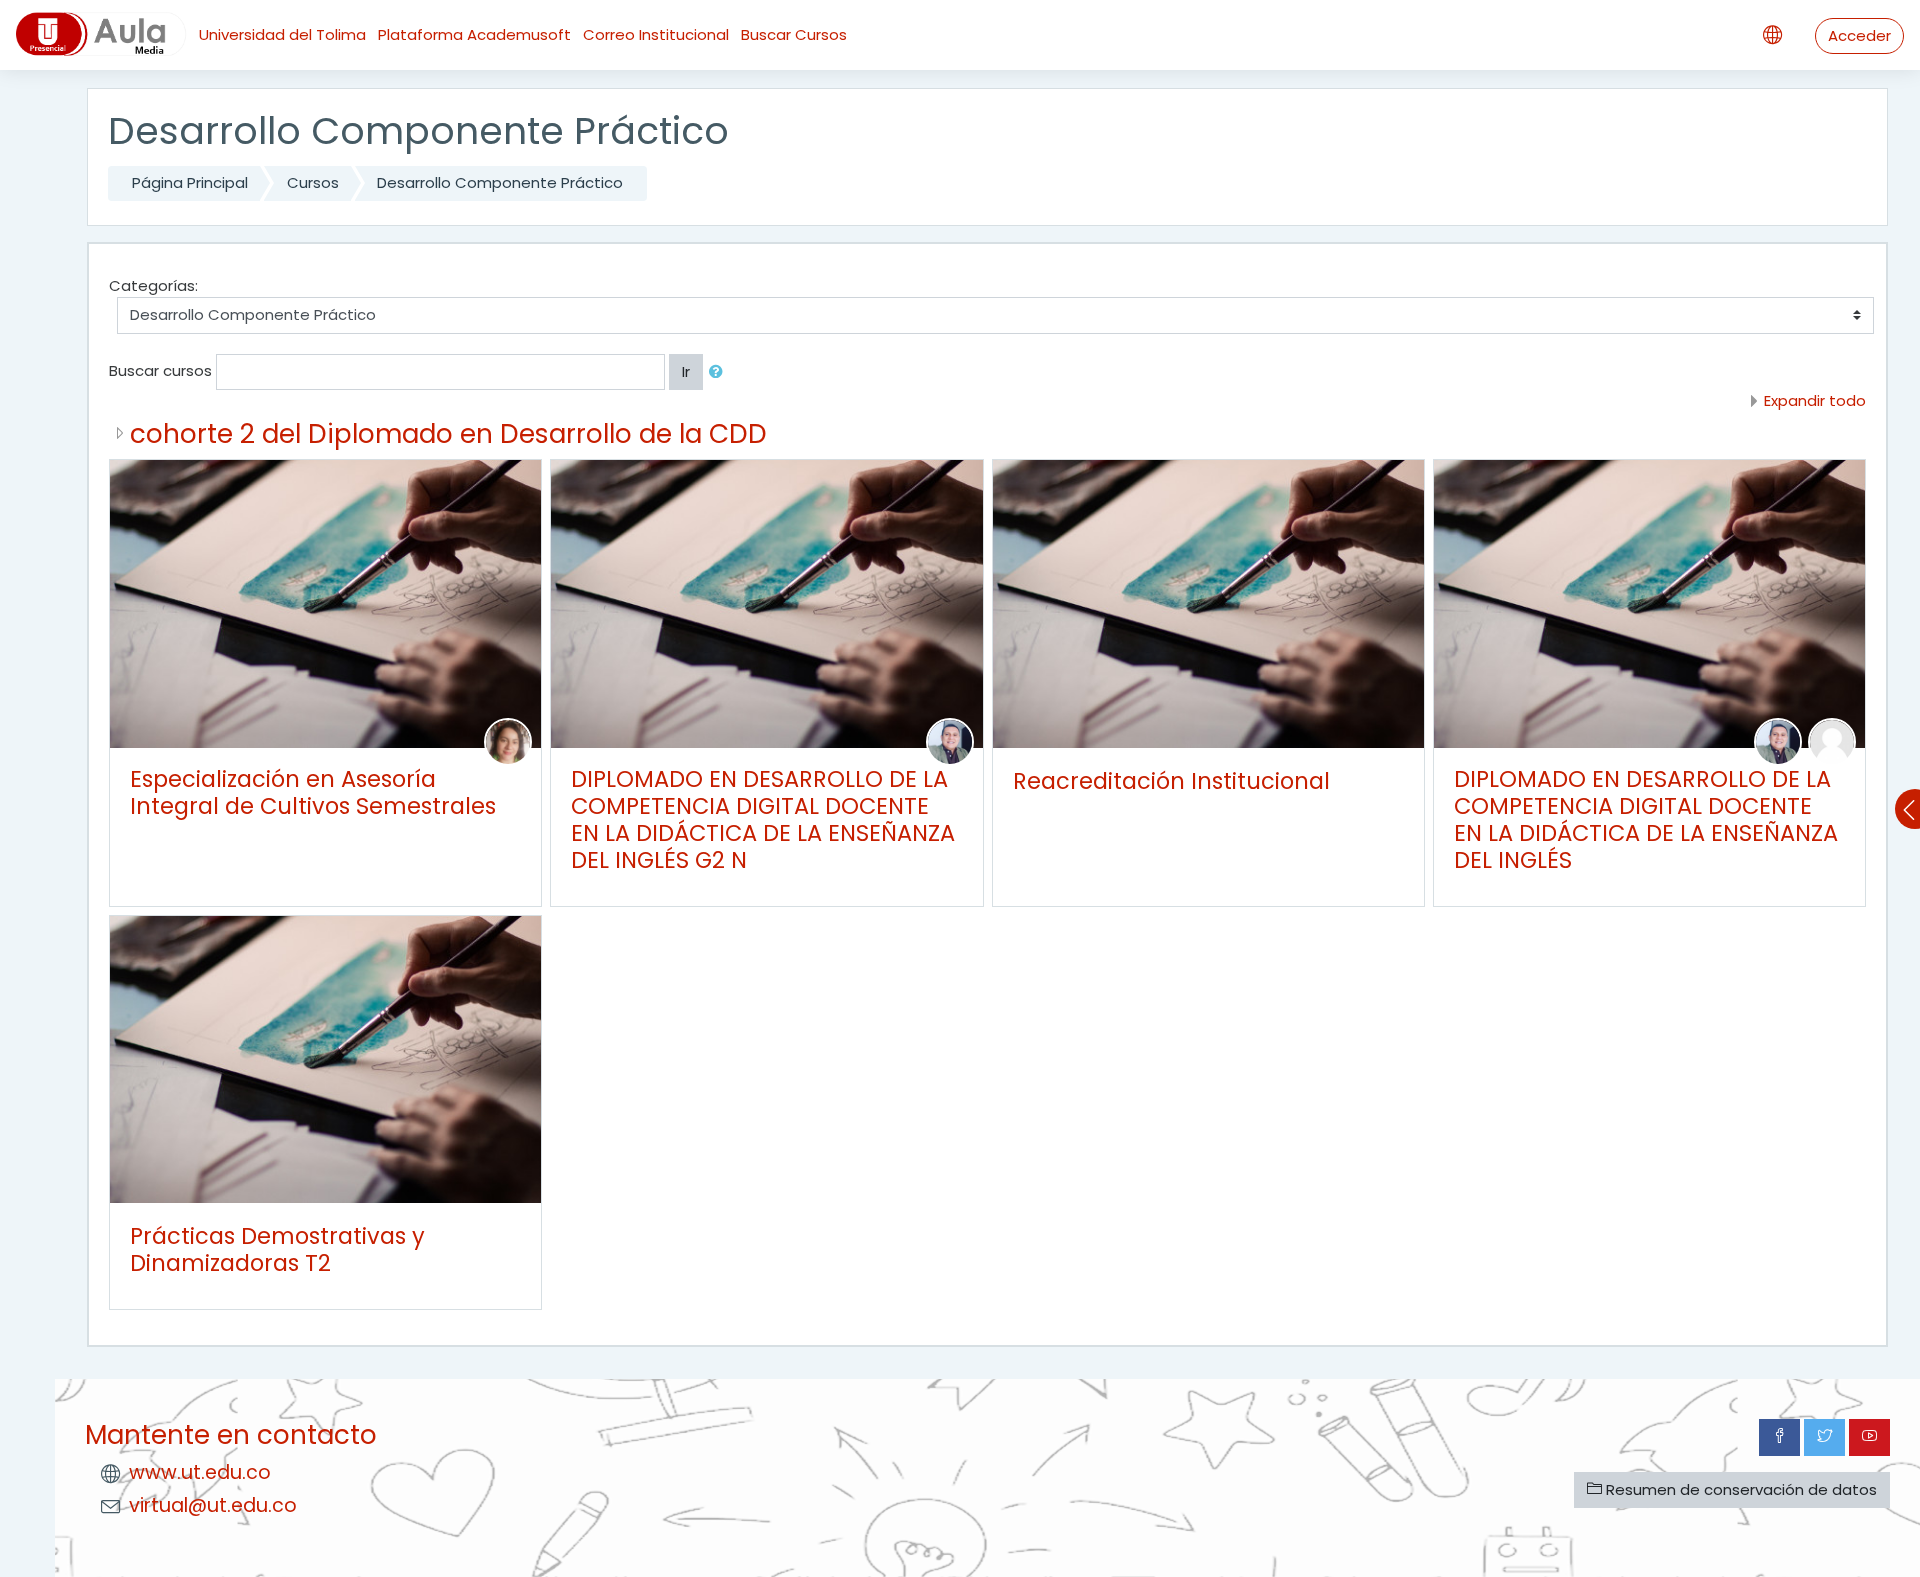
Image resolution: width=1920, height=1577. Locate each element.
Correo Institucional (656, 34)
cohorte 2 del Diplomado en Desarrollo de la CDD (448, 433)
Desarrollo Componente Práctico (500, 182)
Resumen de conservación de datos (1739, 1489)
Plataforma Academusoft (474, 34)
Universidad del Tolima (282, 34)
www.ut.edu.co (200, 1472)
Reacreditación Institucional (1171, 781)
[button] (720, 372)
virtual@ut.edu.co (213, 1505)
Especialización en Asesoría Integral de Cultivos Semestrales (313, 792)
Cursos (313, 182)
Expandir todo (1815, 400)
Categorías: (153, 285)
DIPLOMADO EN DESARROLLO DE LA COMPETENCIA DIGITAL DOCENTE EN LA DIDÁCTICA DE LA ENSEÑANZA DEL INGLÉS (1646, 819)
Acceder (1859, 35)
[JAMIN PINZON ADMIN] (1832, 740)
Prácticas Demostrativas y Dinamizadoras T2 (277, 1249)
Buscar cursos (160, 370)
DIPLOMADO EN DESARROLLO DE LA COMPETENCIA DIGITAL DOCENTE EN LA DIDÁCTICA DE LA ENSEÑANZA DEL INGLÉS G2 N (763, 819)
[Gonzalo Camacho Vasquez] (950, 740)
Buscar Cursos (794, 34)
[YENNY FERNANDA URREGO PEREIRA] (508, 740)
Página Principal (190, 182)
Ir (686, 371)
